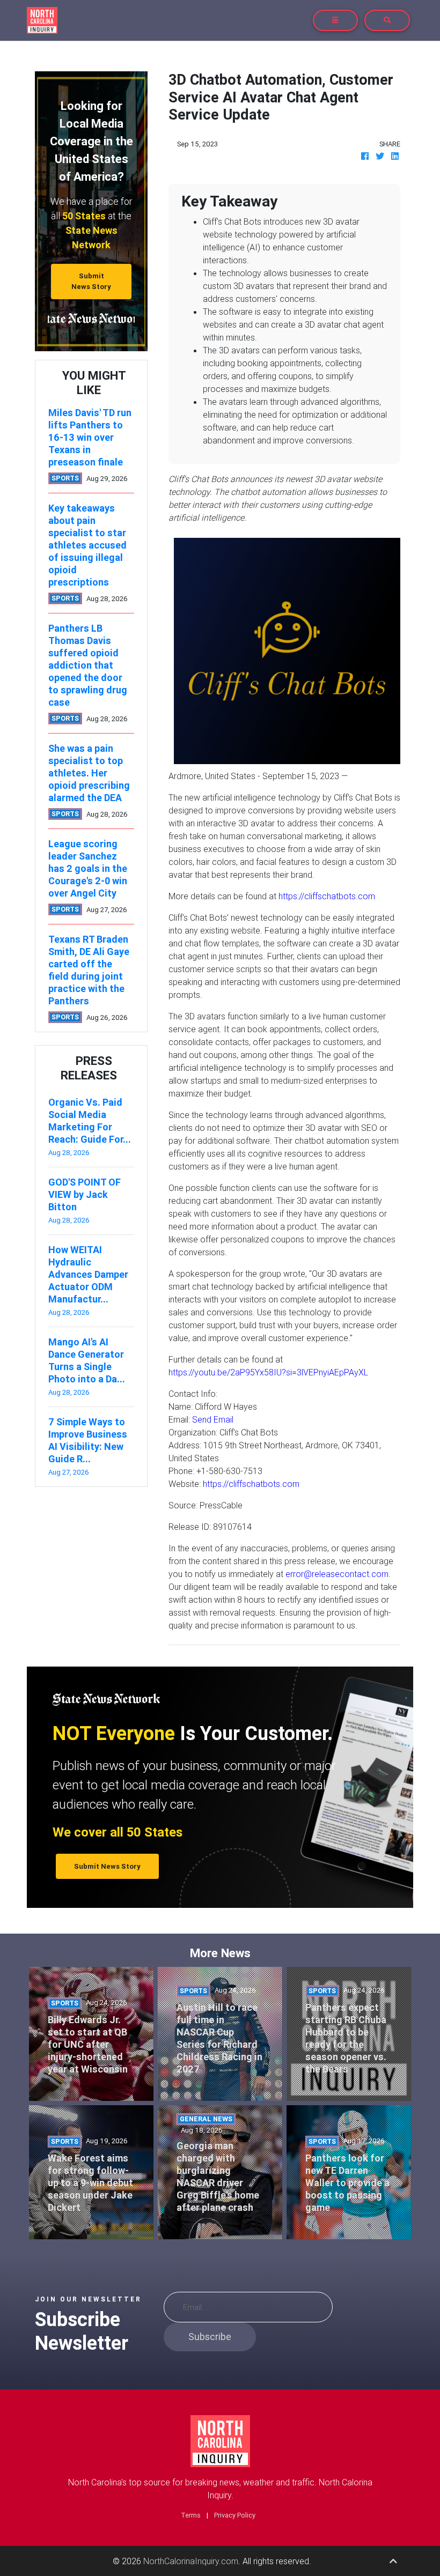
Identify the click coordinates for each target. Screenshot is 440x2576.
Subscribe (210, 2337)
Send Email (213, 1419)
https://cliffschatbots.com (327, 896)
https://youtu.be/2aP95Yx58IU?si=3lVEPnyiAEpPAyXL (268, 1372)
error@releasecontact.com (337, 1574)
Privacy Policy (235, 2515)
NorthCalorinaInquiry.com (191, 2561)
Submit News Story (91, 281)
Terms (191, 2515)
